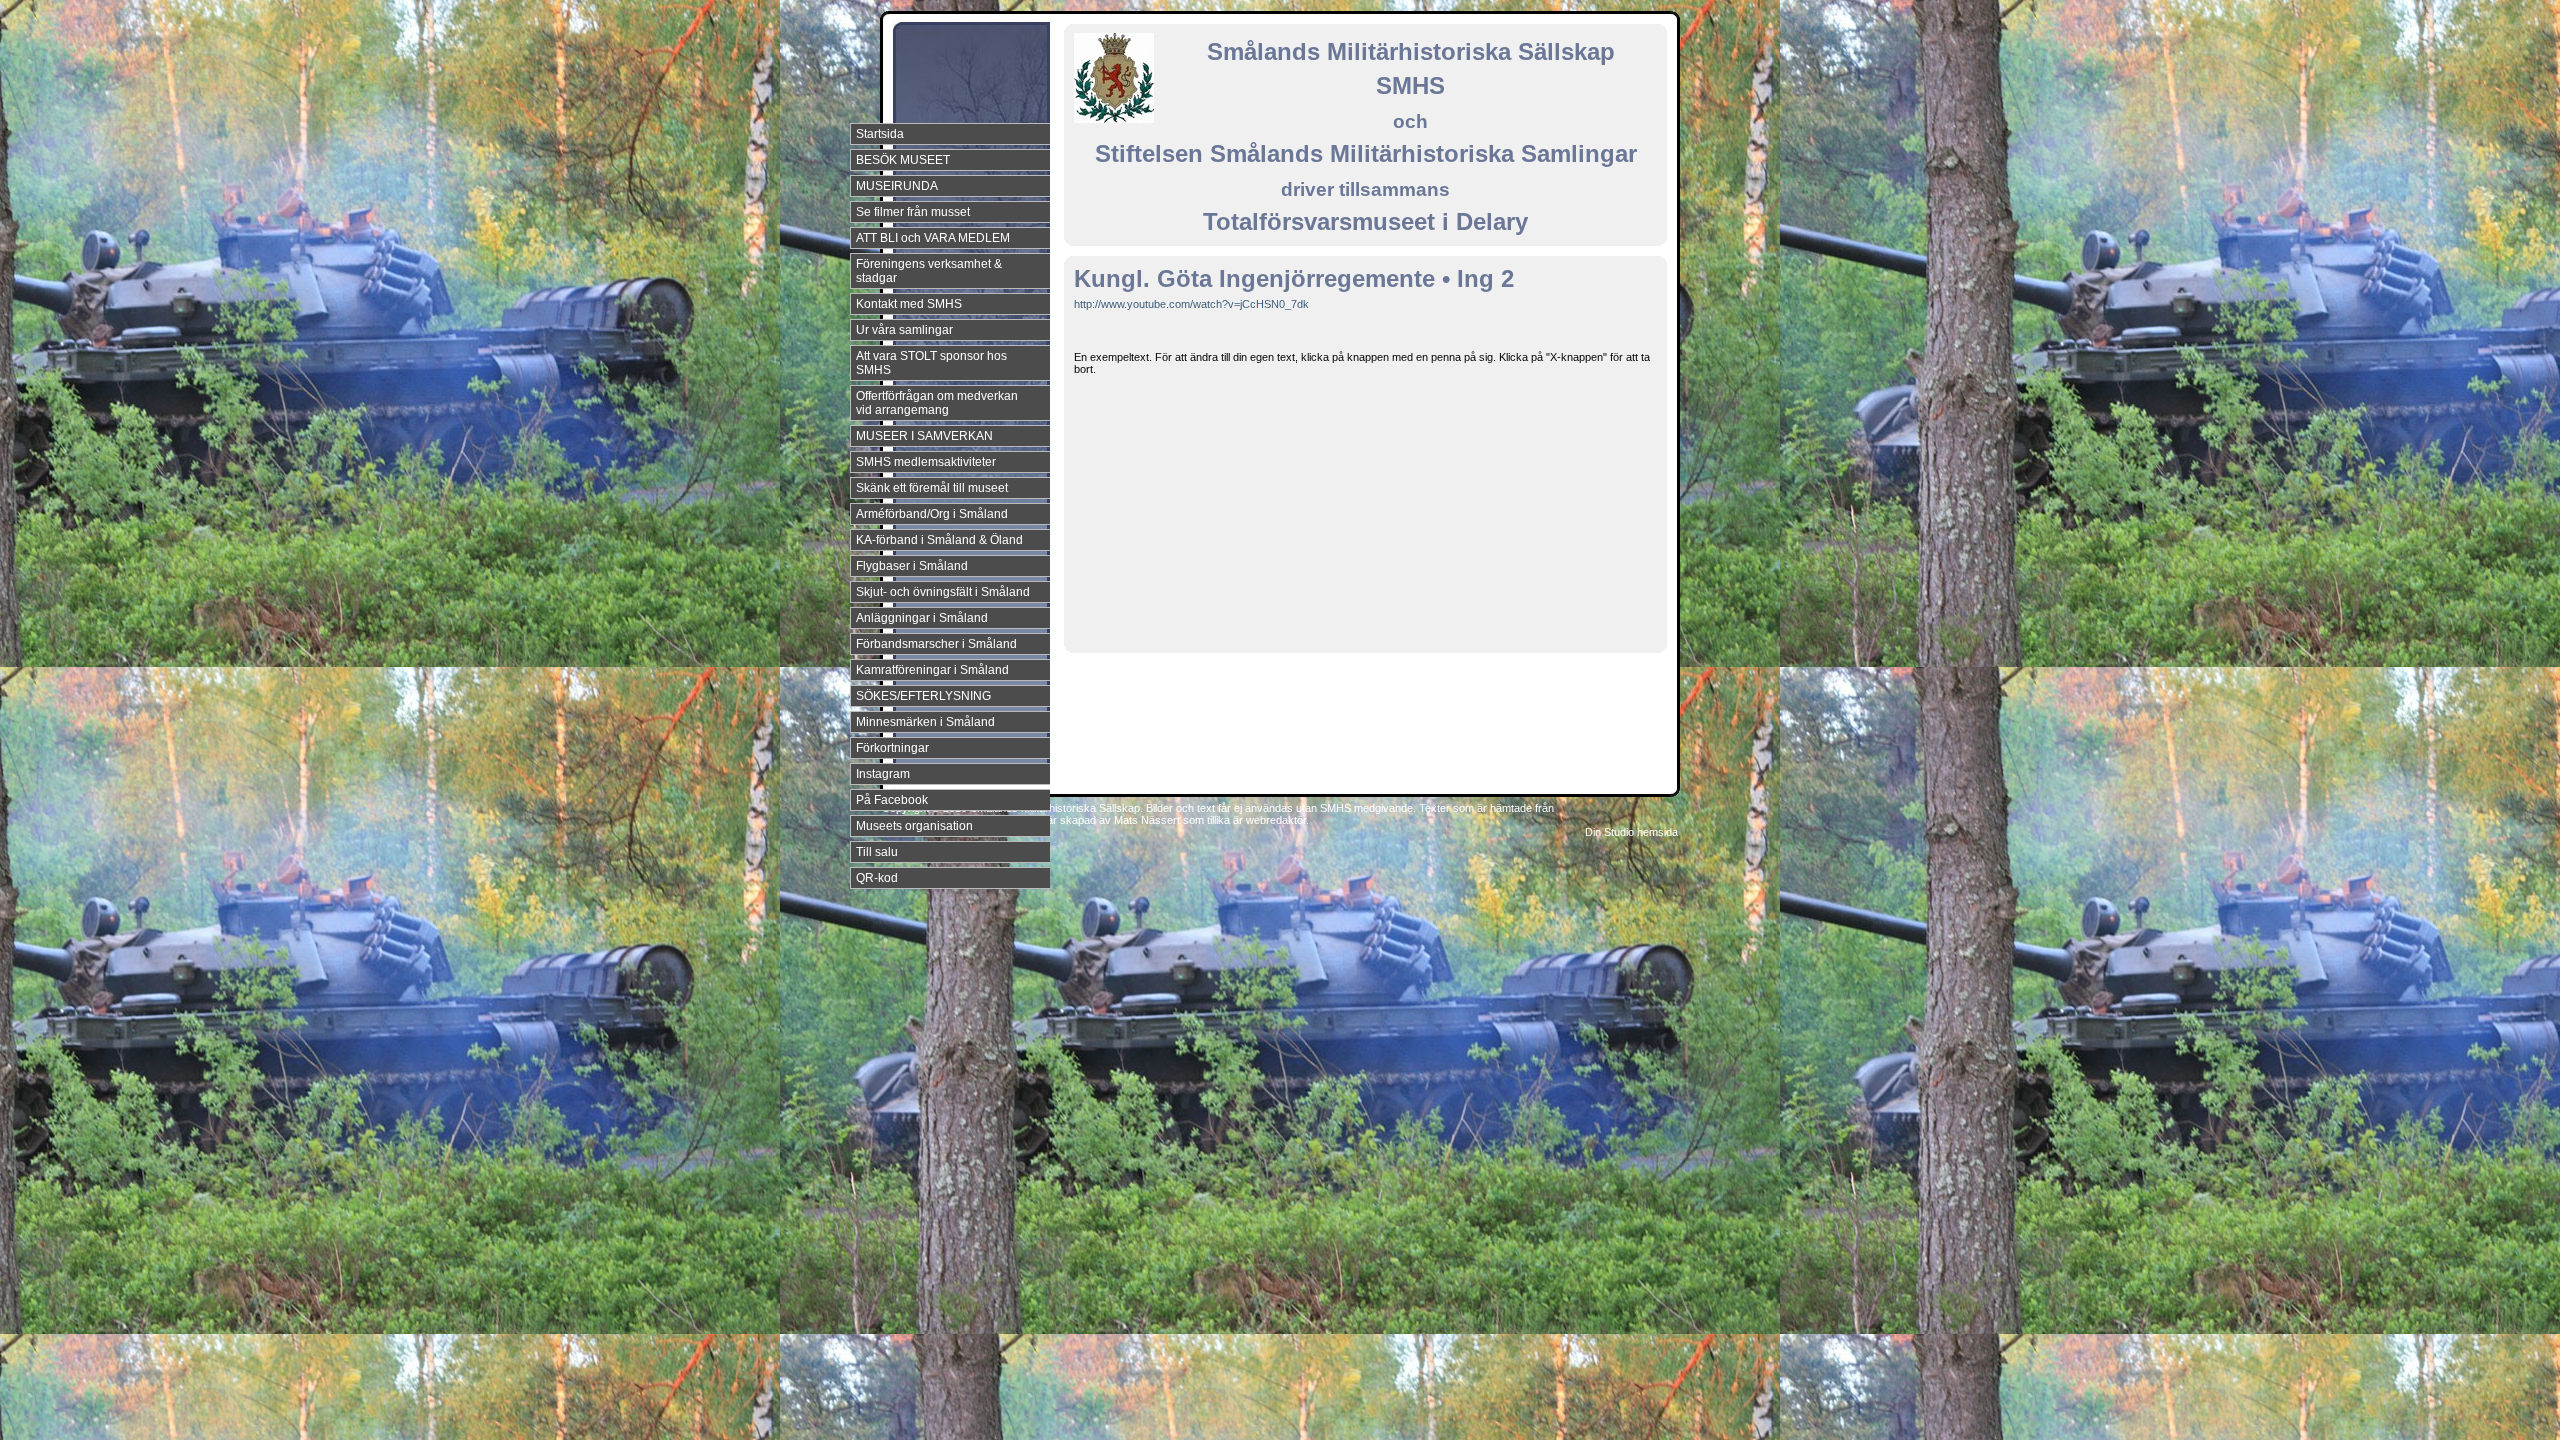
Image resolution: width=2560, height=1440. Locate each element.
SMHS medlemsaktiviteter (926, 462)
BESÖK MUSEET (903, 160)
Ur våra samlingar (904, 330)
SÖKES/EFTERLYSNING (923, 696)
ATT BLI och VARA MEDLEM (933, 238)
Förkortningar (892, 748)
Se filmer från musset (913, 212)
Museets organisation (914, 826)
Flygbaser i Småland (912, 566)
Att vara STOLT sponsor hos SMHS (931, 363)
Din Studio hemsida (1631, 832)
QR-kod (877, 878)
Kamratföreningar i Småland (932, 670)
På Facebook (892, 800)
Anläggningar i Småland (922, 618)
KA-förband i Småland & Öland (939, 540)
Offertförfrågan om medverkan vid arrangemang (937, 403)
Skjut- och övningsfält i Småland (943, 592)
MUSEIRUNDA (897, 186)
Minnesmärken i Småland (925, 722)
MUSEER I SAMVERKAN (924, 436)
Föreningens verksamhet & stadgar (929, 271)
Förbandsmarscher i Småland (936, 644)
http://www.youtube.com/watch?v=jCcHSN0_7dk (1191, 304)
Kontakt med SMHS (909, 304)
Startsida (880, 134)
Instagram (883, 774)
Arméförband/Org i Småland (932, 514)
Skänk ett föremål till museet (932, 488)
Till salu (877, 852)
